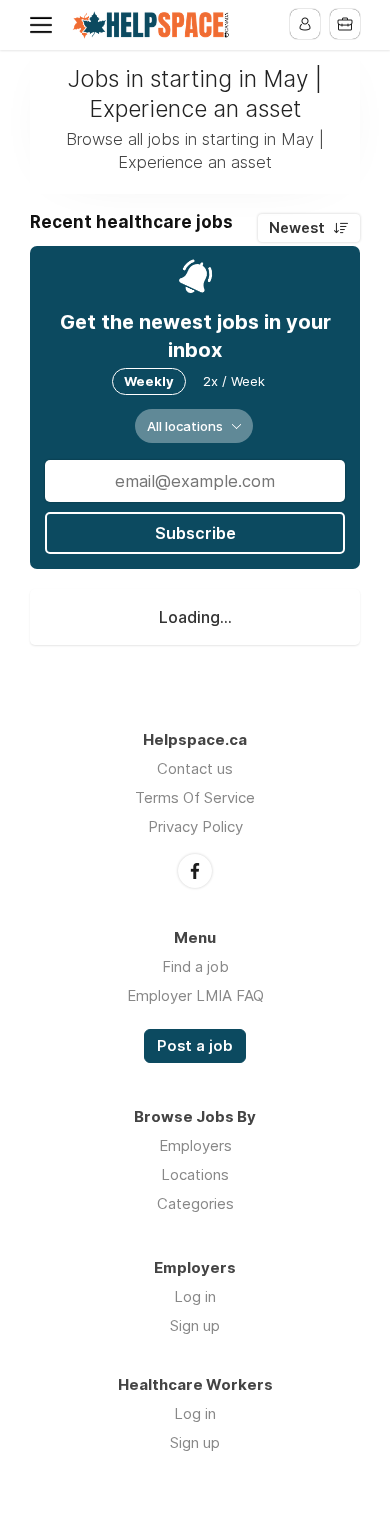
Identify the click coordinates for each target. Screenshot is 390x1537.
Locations (195, 1174)
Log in (195, 1296)
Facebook (195, 871)
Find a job (195, 966)
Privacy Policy (195, 826)
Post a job (195, 1046)
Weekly (149, 381)
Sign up (195, 1325)
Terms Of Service (195, 797)
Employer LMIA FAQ (195, 995)
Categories (195, 1203)
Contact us (195, 768)
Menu (45, 25)
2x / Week (234, 381)
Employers (195, 1145)
